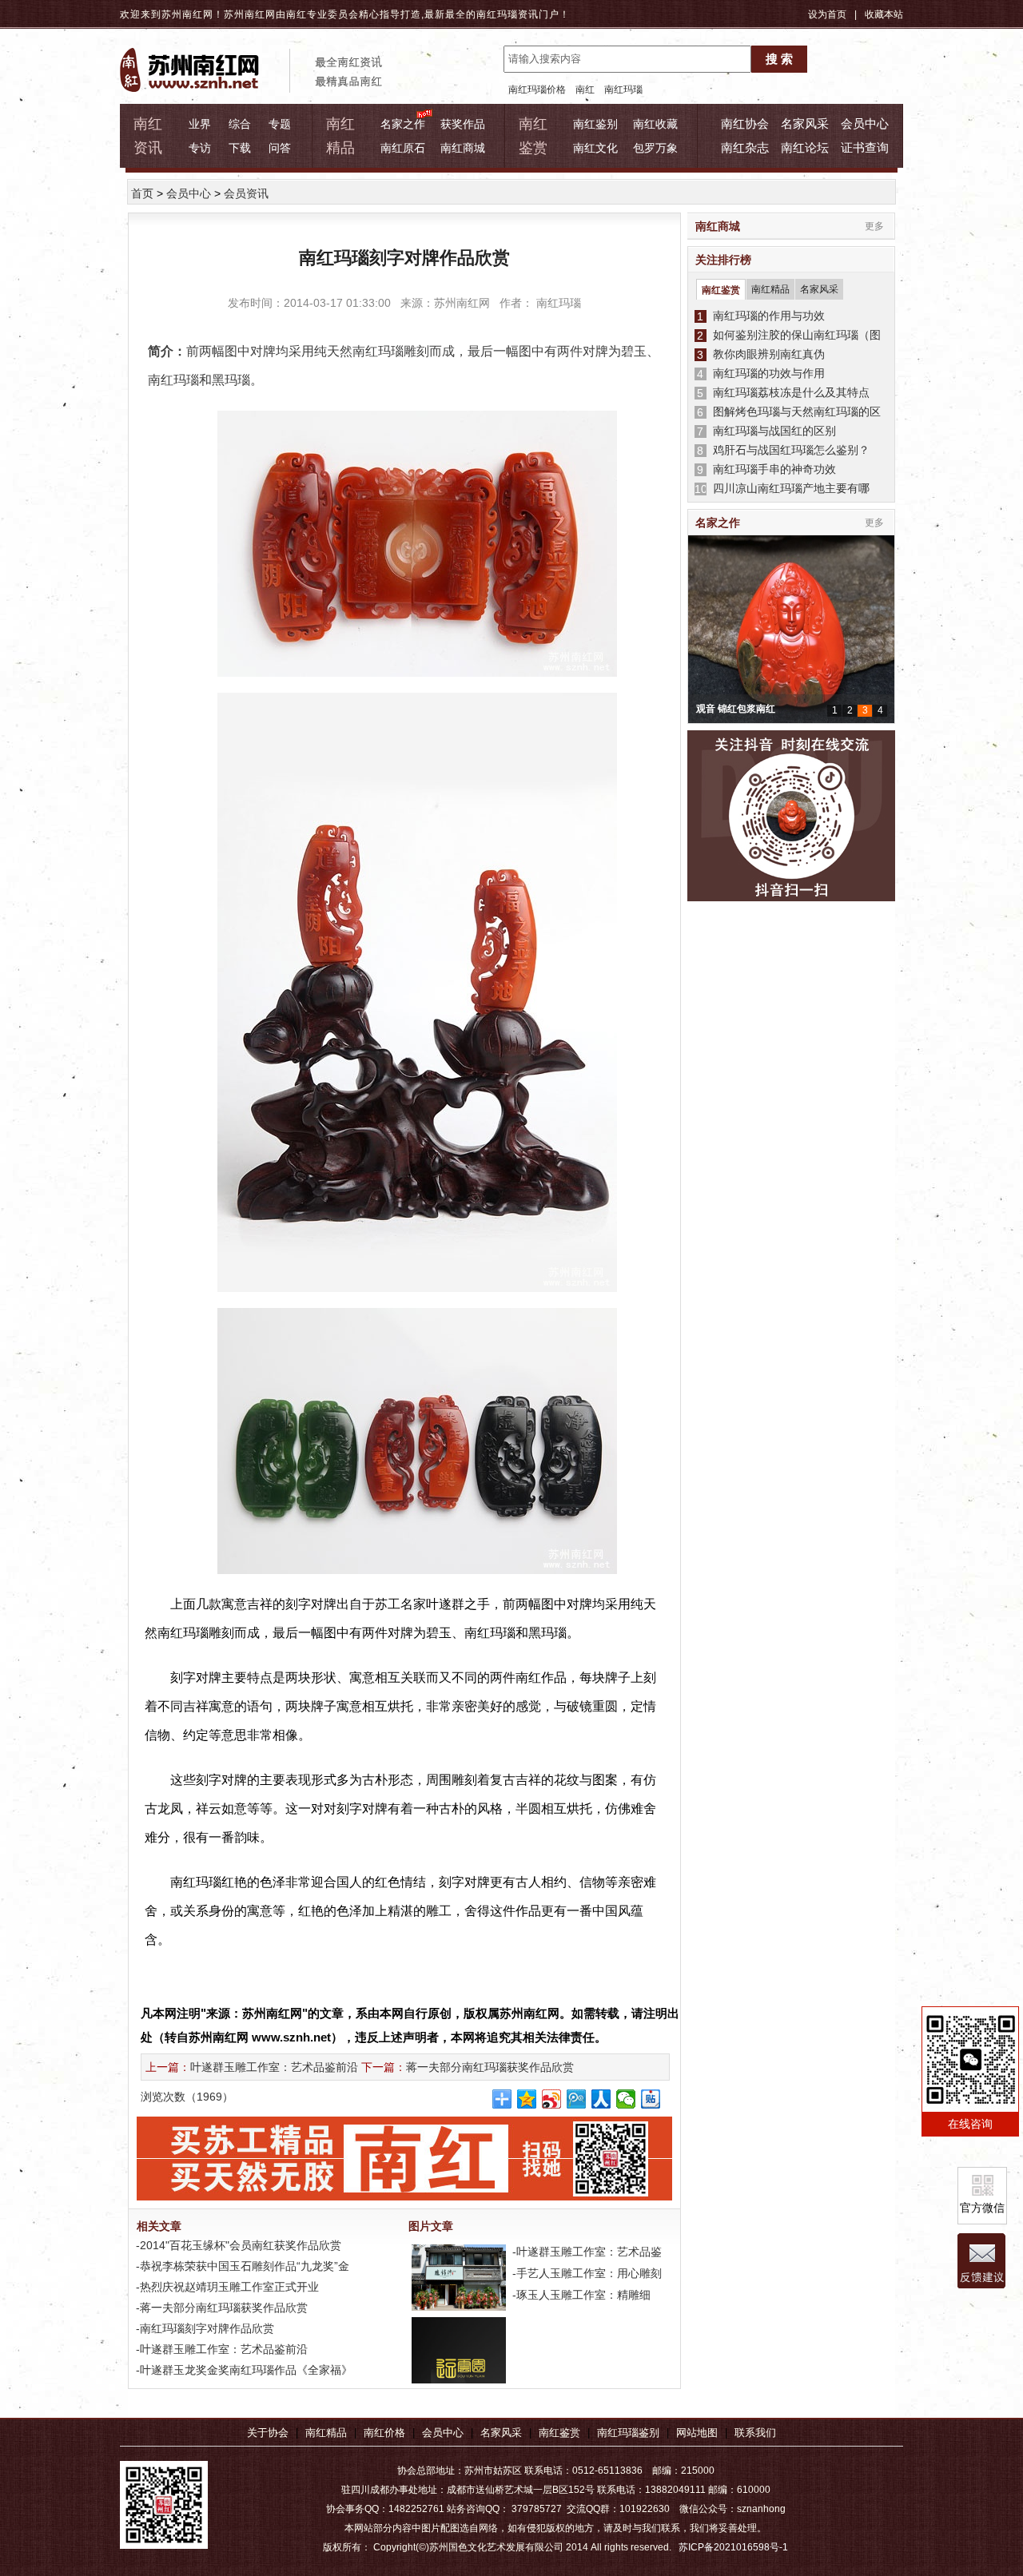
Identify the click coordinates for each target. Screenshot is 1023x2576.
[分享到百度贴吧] (651, 2099)
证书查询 (865, 147)
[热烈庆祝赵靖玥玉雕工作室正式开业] (457, 2308)
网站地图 (697, 2433)
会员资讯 (246, 193)
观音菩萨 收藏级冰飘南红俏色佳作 (769, 709)
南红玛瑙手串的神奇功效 (771, 469)
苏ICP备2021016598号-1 (733, 2547)
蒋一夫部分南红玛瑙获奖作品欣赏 (490, 2067)
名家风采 (805, 123)
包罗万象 (655, 148)
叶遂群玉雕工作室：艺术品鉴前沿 (274, 2067)
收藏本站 (884, 14)
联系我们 (755, 2433)
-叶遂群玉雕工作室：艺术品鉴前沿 (220, 2349)
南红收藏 (655, 124)
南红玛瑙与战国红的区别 (771, 431)
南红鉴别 (595, 124)
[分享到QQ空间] (527, 2099)
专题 (280, 124)
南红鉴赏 (721, 290)
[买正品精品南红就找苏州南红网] (412, 2196)
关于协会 (268, 2433)
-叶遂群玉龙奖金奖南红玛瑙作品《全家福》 (243, 2370)
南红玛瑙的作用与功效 (766, 316)
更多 (874, 226)
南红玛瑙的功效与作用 (766, 373)
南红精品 (770, 289)
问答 (280, 148)
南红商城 (463, 148)
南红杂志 (745, 147)
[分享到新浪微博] (552, 2099)
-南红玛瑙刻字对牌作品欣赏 (203, 2328)
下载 (240, 148)
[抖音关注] (791, 817)
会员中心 (865, 123)
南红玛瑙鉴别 (628, 2433)
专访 (200, 148)
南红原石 (403, 148)
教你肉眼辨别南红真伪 (766, 354)
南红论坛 (805, 147)
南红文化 (595, 148)
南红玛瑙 (497, 14)
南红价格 (384, 2433)
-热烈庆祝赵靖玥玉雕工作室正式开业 (226, 2287)
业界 (200, 124)
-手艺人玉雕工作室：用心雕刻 (585, 2273)
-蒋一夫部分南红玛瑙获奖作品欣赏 (220, 2308)
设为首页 (827, 14)
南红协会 (745, 123)
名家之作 (403, 124)
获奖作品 (463, 124)
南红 (585, 89)
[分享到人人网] (601, 2099)
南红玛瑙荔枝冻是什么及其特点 (788, 392)
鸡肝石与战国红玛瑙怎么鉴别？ (788, 450)
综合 (240, 124)
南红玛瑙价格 (537, 89)
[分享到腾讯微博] (577, 2099)
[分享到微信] (626, 2099)
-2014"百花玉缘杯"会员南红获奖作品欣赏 (237, 2245)
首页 (142, 193)
